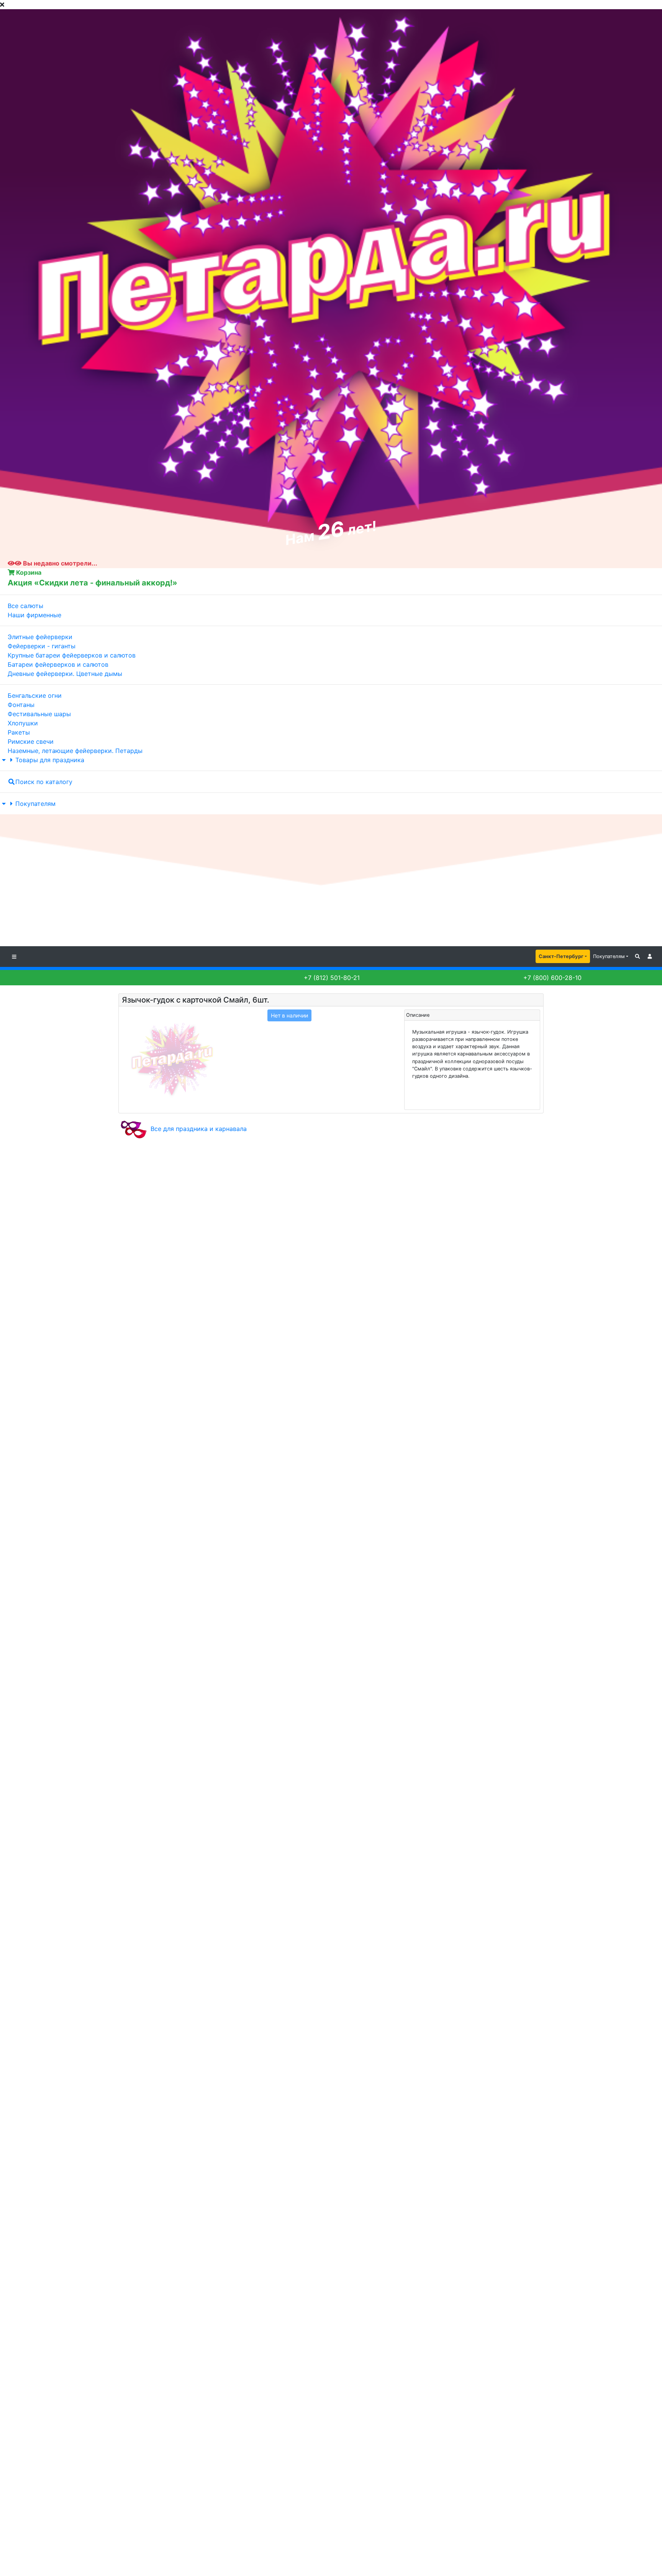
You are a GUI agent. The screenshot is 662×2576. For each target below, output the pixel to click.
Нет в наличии (289, 1015)
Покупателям (35, 804)
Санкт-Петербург (561, 956)
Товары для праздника (50, 760)
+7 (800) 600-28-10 (551, 978)
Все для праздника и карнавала (199, 1129)
